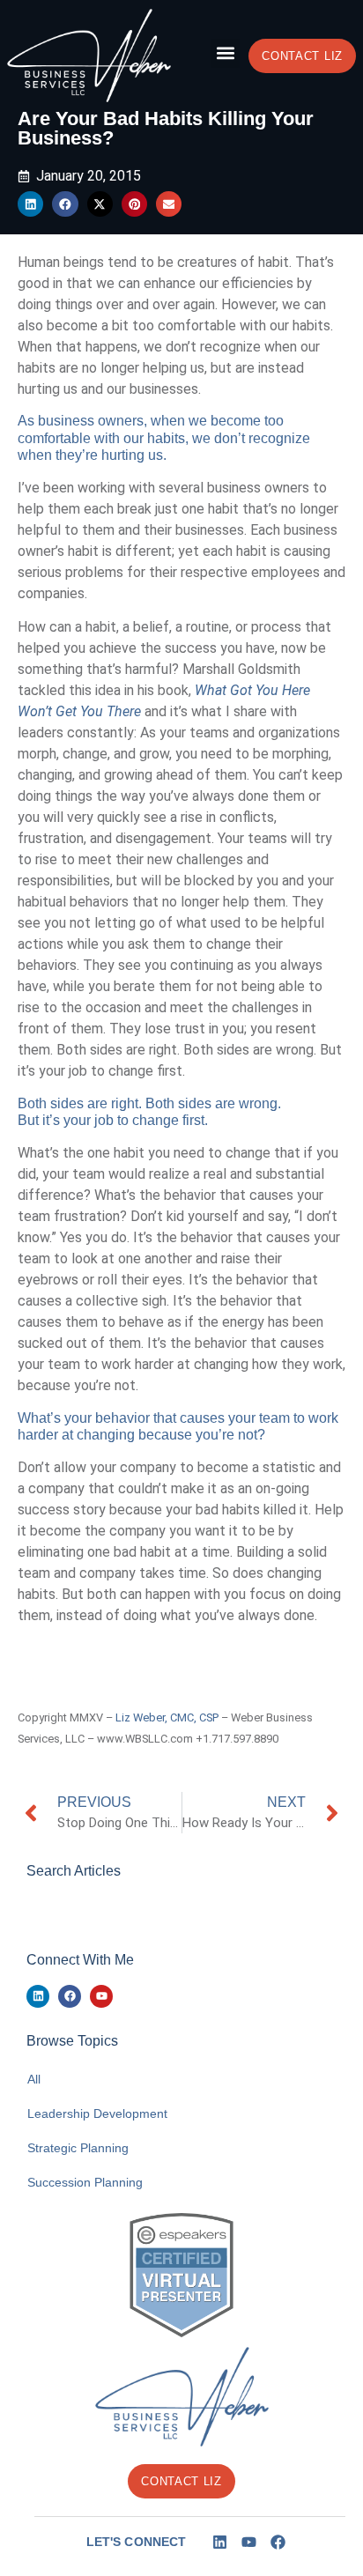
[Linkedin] (38, 1996)
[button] (225, 53)
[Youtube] (101, 1996)
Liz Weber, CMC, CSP (167, 1717)
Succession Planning (85, 2182)
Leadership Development (97, 2113)
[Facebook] (70, 1996)
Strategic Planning (78, 2148)
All (34, 2079)
